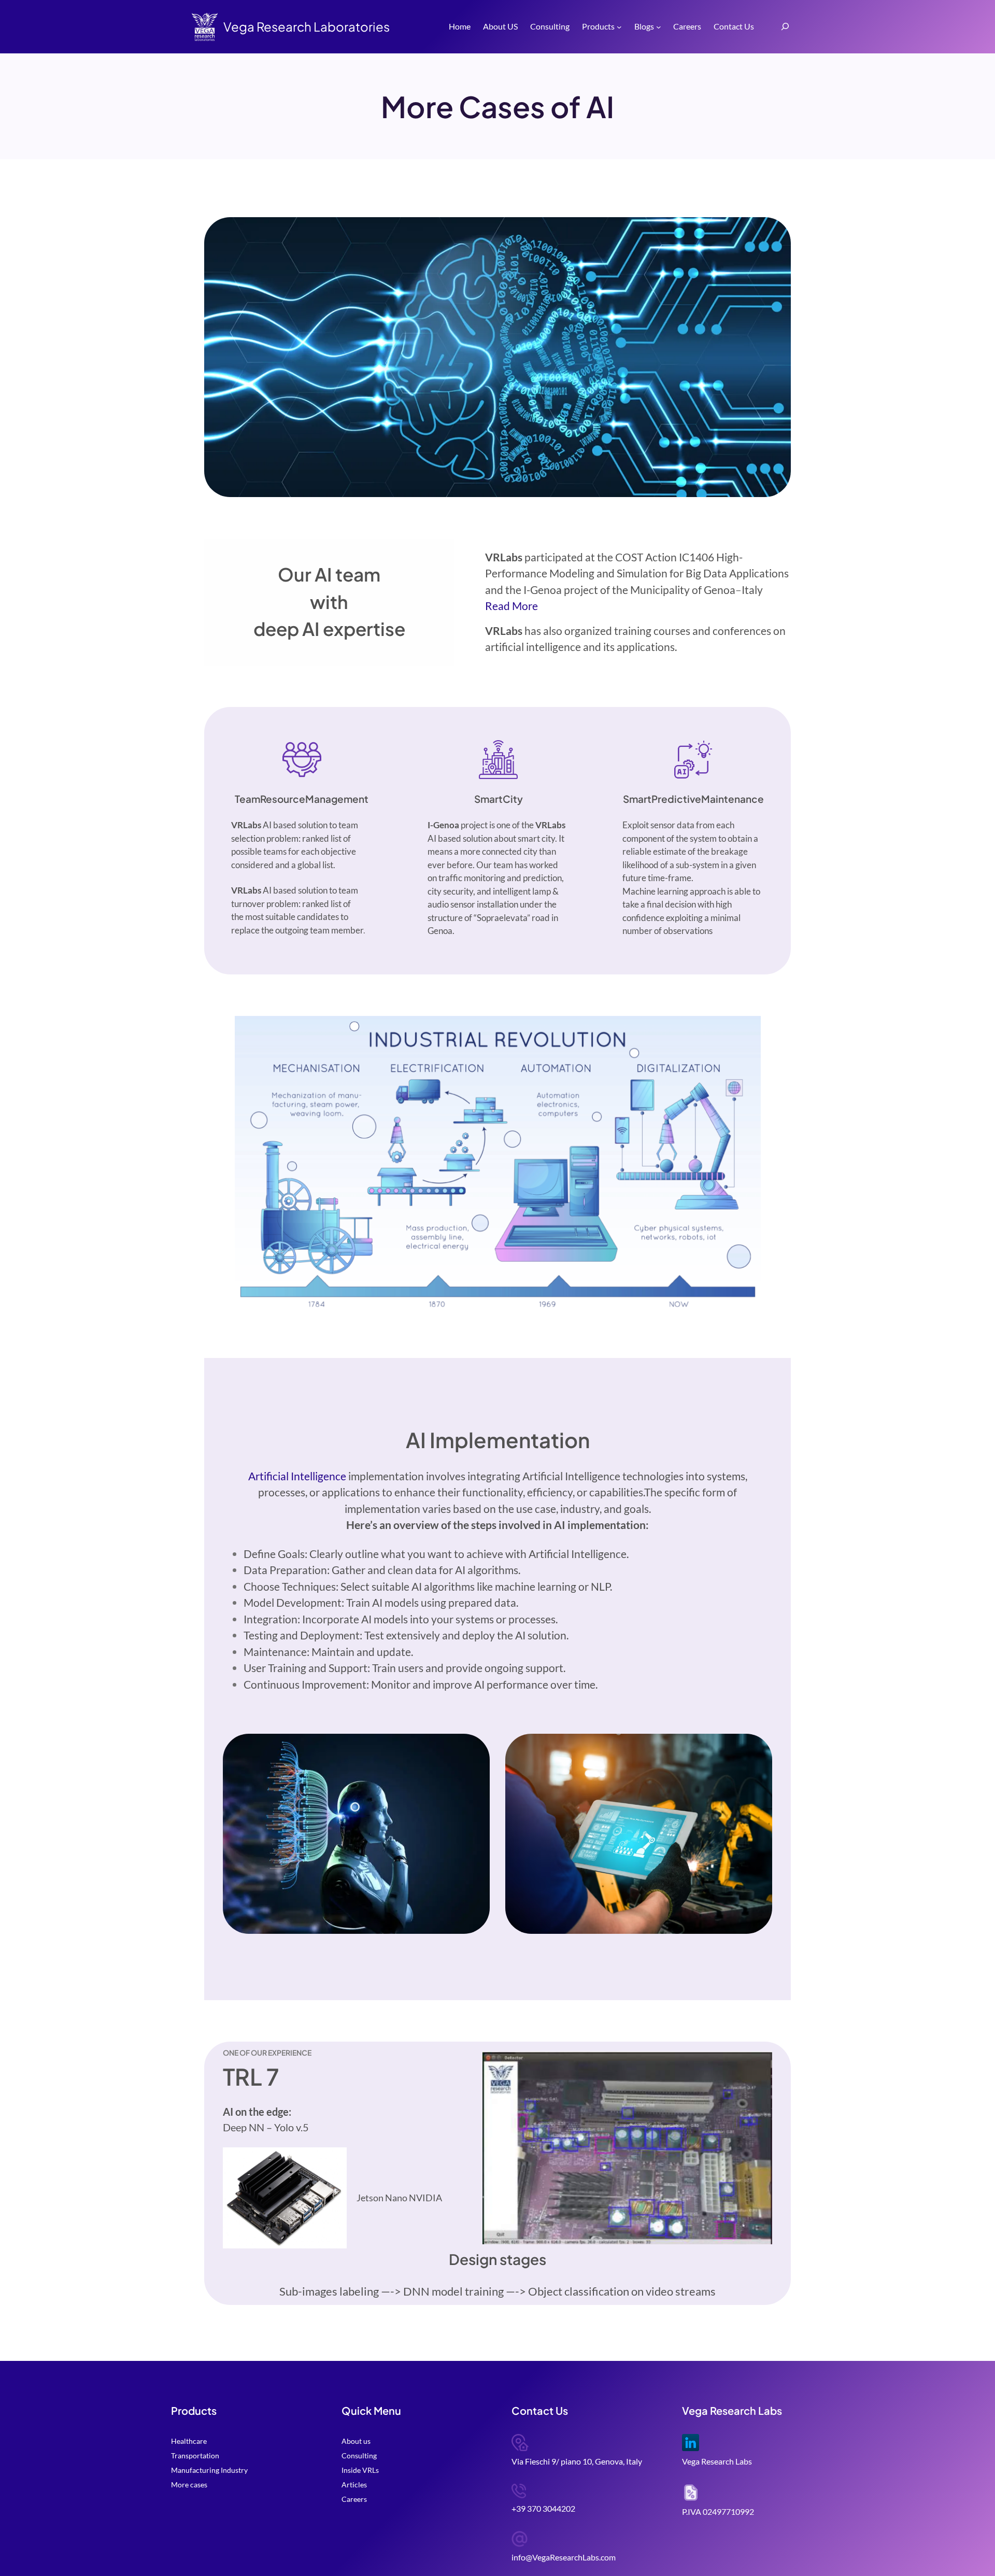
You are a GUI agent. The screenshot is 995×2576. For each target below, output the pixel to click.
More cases (189, 2485)
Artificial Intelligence (297, 1476)
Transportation (195, 2455)
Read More (511, 606)
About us (356, 2441)
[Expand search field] (785, 27)
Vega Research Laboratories (307, 26)
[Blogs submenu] (659, 27)
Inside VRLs (360, 2470)
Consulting (359, 2455)
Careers (354, 2499)
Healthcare (189, 2441)
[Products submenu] (619, 27)
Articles (354, 2485)
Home (460, 26)
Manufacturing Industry (209, 2470)
